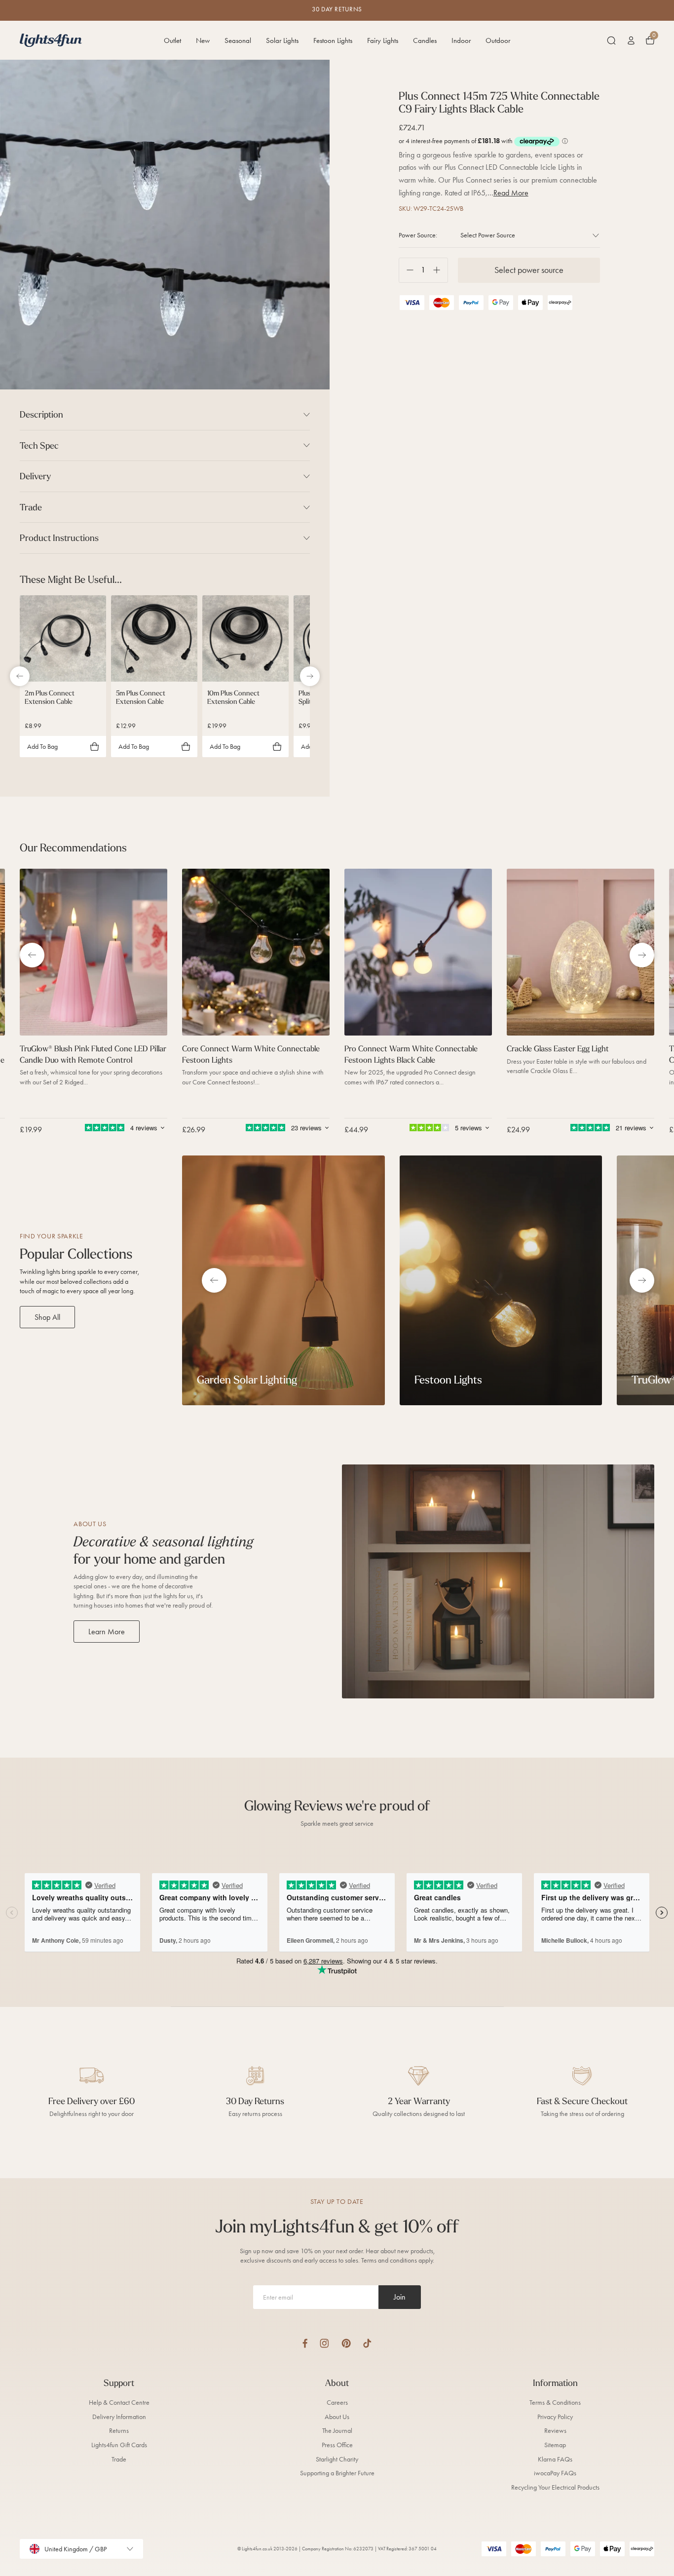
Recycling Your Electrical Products (555, 2487)
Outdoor (498, 40)
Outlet (172, 40)
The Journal (337, 2431)
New (203, 40)
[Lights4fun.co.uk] (51, 40)
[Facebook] (305, 2343)
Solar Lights (282, 40)
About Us (337, 2417)
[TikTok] (367, 2343)
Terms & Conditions (555, 2403)
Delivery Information (119, 2417)
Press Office (337, 2445)
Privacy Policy (555, 2417)
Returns (119, 2431)
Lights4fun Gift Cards (119, 2445)
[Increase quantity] (440, 270)
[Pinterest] (346, 2343)
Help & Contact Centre (119, 2403)
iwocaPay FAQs (555, 2473)
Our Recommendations (73, 847)
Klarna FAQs (555, 2459)
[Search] (611, 40)
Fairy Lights (383, 40)
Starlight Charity (337, 2459)
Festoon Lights (333, 40)
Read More (511, 193)
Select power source (529, 270)
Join (400, 2297)
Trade (119, 2459)
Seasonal (238, 40)
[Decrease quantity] (406, 270)
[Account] (631, 40)
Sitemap (555, 2445)
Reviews (555, 2431)
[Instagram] (324, 2343)
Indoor (461, 40)
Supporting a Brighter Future (337, 2473)
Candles (425, 40)
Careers (337, 2403)
